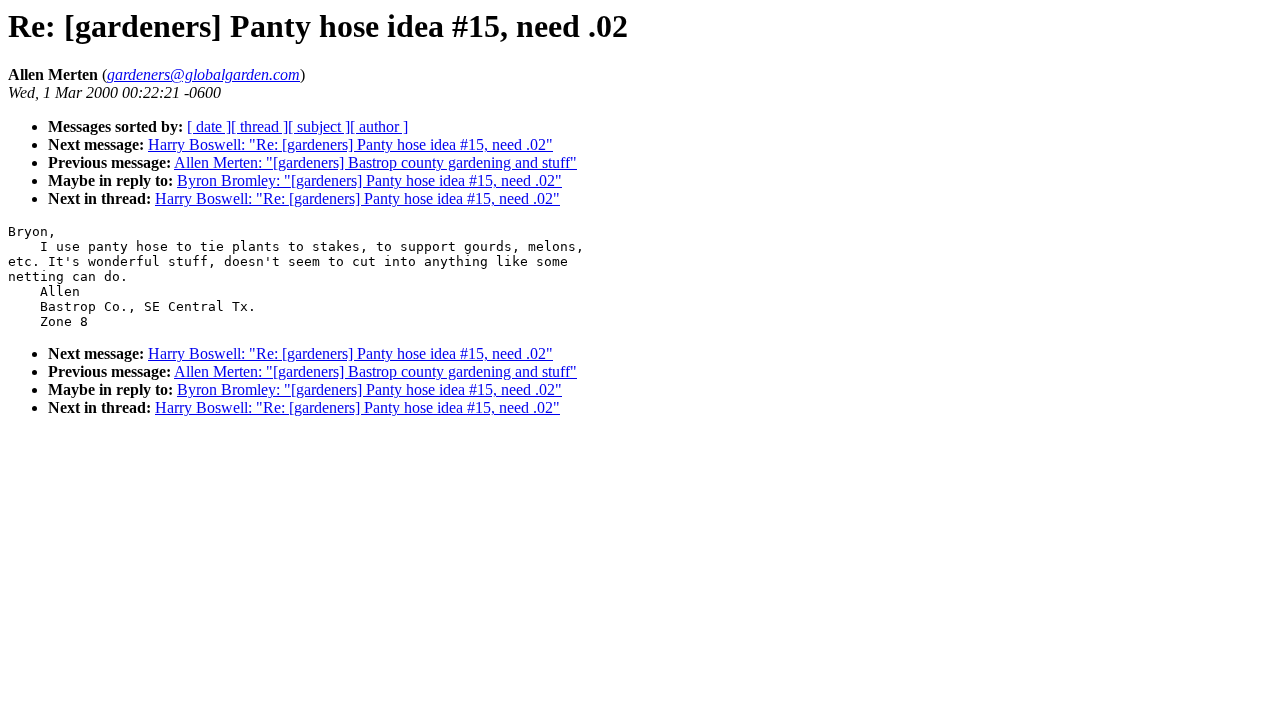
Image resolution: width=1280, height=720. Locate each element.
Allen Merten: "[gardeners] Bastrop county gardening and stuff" (375, 162)
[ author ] (379, 126)
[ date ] (209, 126)
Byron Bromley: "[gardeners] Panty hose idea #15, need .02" (369, 180)
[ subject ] (319, 126)
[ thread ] (259, 126)
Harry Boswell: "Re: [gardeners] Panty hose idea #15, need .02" (350, 144)
